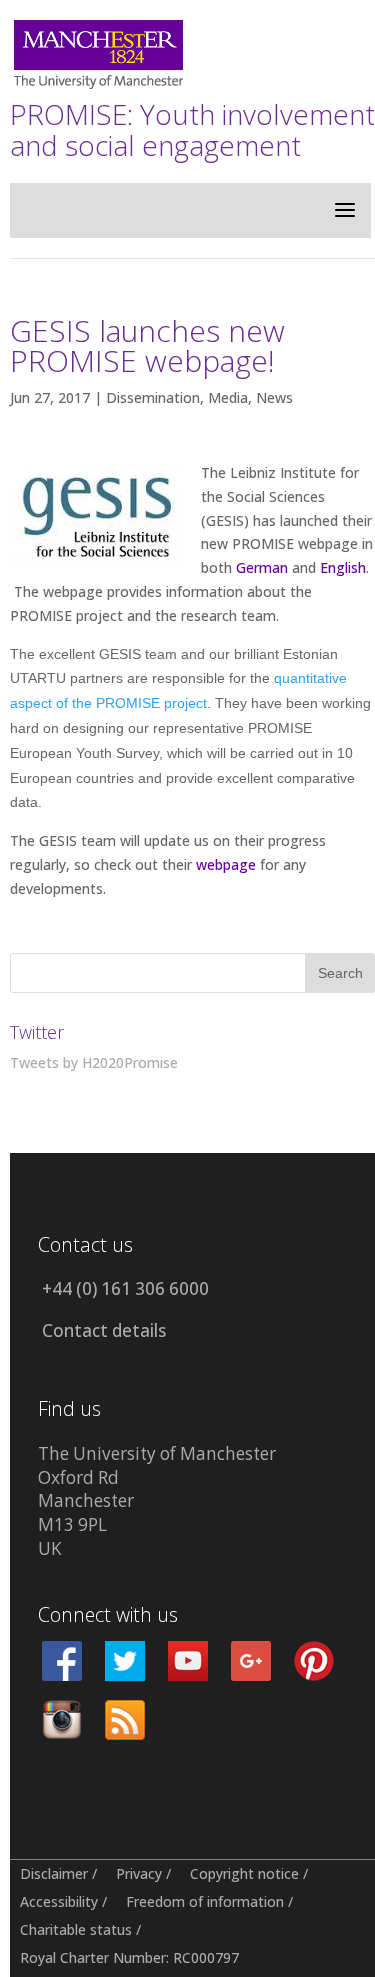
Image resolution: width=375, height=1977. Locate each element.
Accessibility (59, 1901)
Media (228, 397)
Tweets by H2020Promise (94, 1062)
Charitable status (76, 1929)
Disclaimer (54, 1873)
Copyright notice (244, 1873)
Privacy (139, 1873)
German (262, 567)
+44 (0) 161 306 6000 (125, 1288)
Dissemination (153, 397)
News (274, 397)
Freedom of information (205, 1901)
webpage (226, 864)
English (343, 567)
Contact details (104, 1330)
